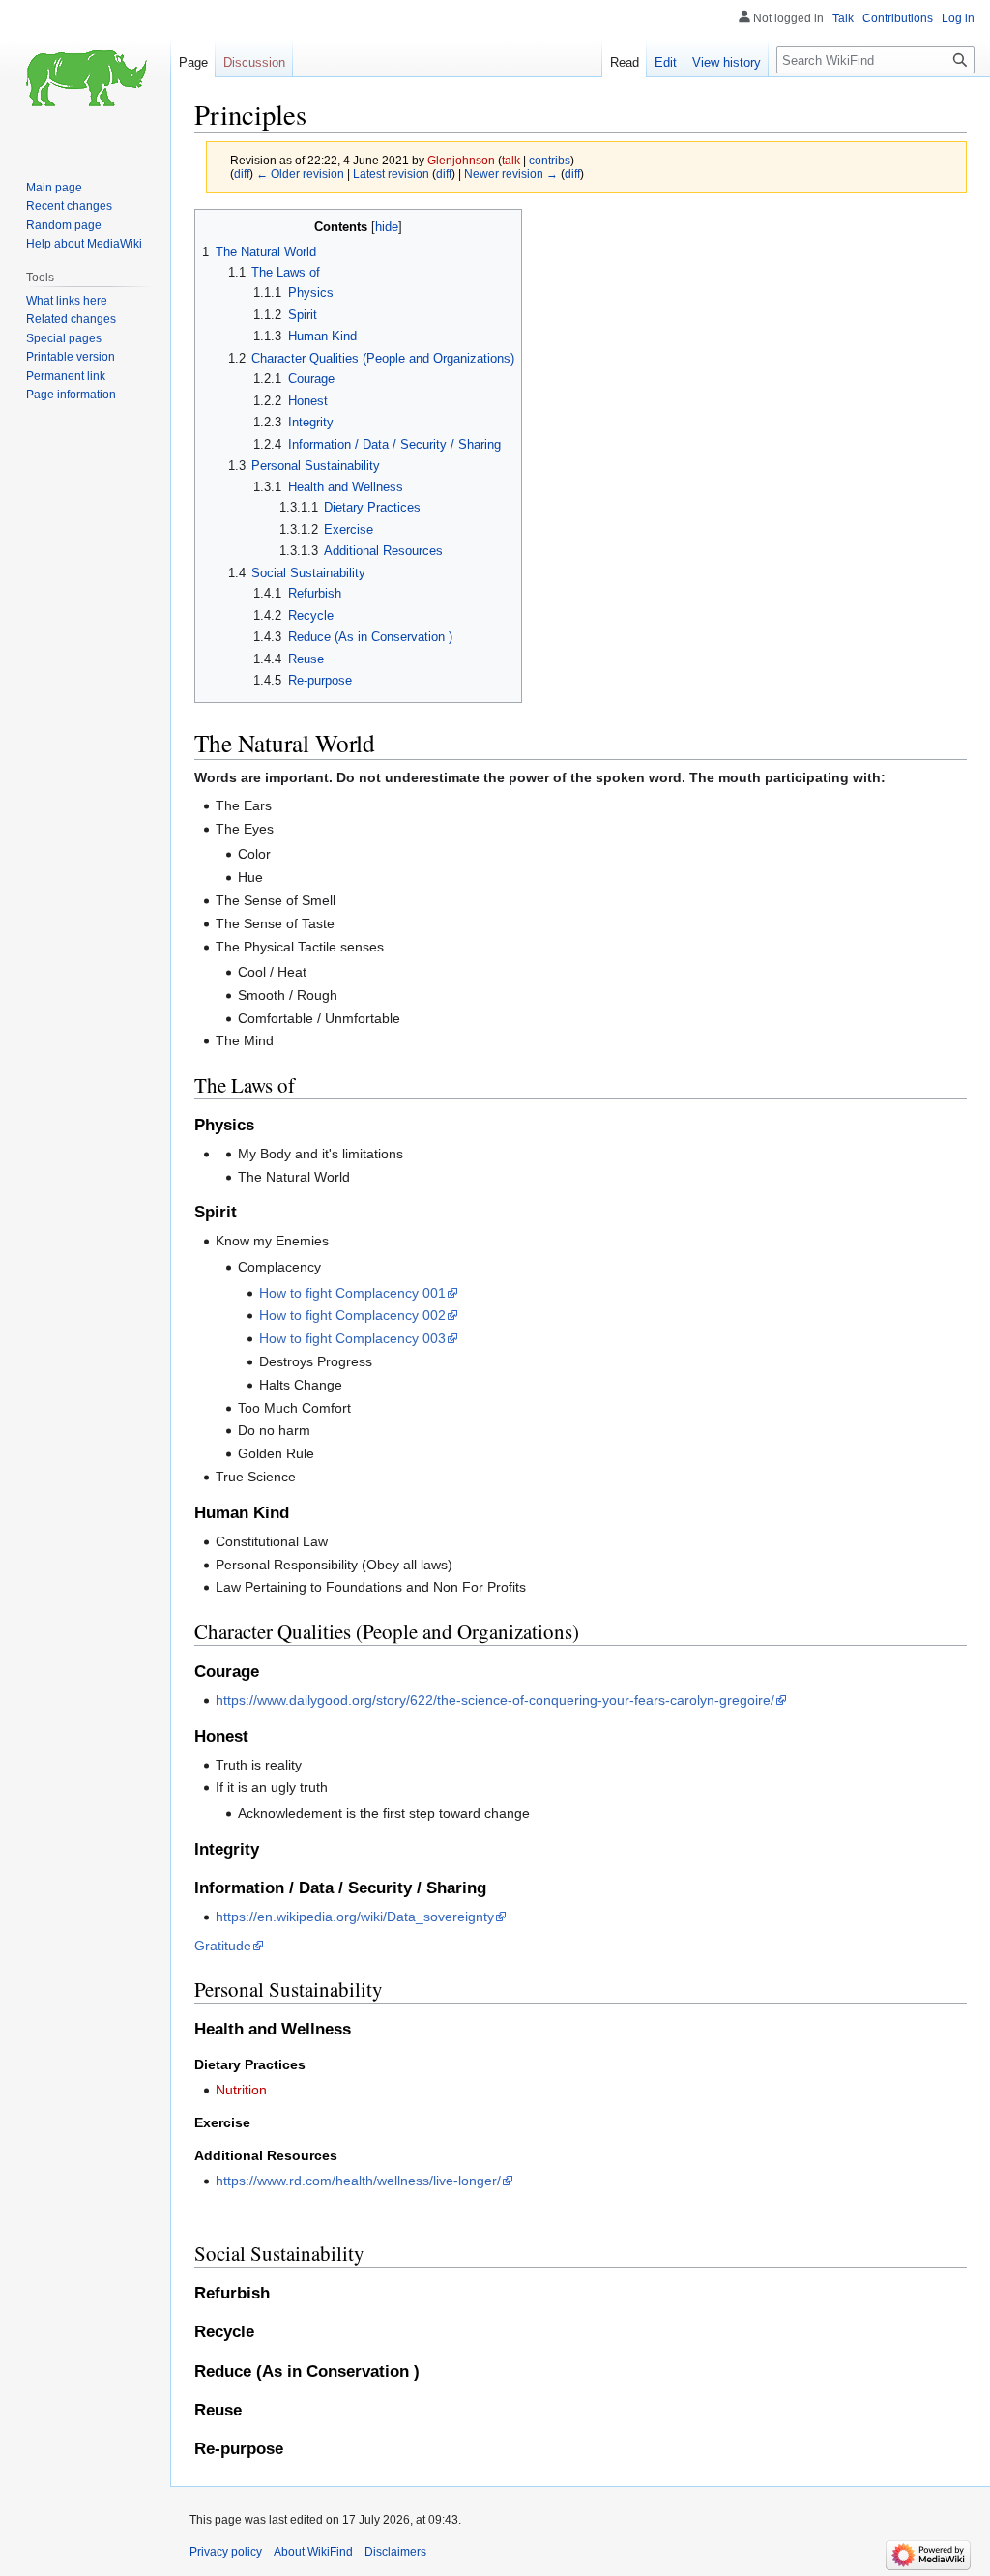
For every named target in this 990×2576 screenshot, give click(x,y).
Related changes (71, 319)
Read (625, 62)
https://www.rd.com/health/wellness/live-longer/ (358, 2181)
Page (193, 62)
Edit (666, 62)
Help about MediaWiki (84, 244)
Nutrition (241, 2090)
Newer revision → (511, 174)
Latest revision (391, 174)
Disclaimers (395, 2552)
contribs (550, 160)
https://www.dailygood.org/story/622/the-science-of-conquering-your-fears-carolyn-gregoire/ (495, 1700)
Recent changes (69, 206)
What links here (67, 301)
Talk (843, 18)
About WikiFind (313, 2552)
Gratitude (223, 1946)
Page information (71, 395)
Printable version (71, 357)
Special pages (64, 338)
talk (511, 160)
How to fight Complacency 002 (352, 1315)
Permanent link (66, 376)
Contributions (898, 18)
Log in (958, 18)
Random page (64, 225)
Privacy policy (226, 2552)
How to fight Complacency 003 (352, 1338)
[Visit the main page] (85, 77)
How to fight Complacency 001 (352, 1293)
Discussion (254, 62)
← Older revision (300, 174)
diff (242, 174)
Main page (54, 188)
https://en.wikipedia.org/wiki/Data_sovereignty (355, 1917)
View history (727, 62)
